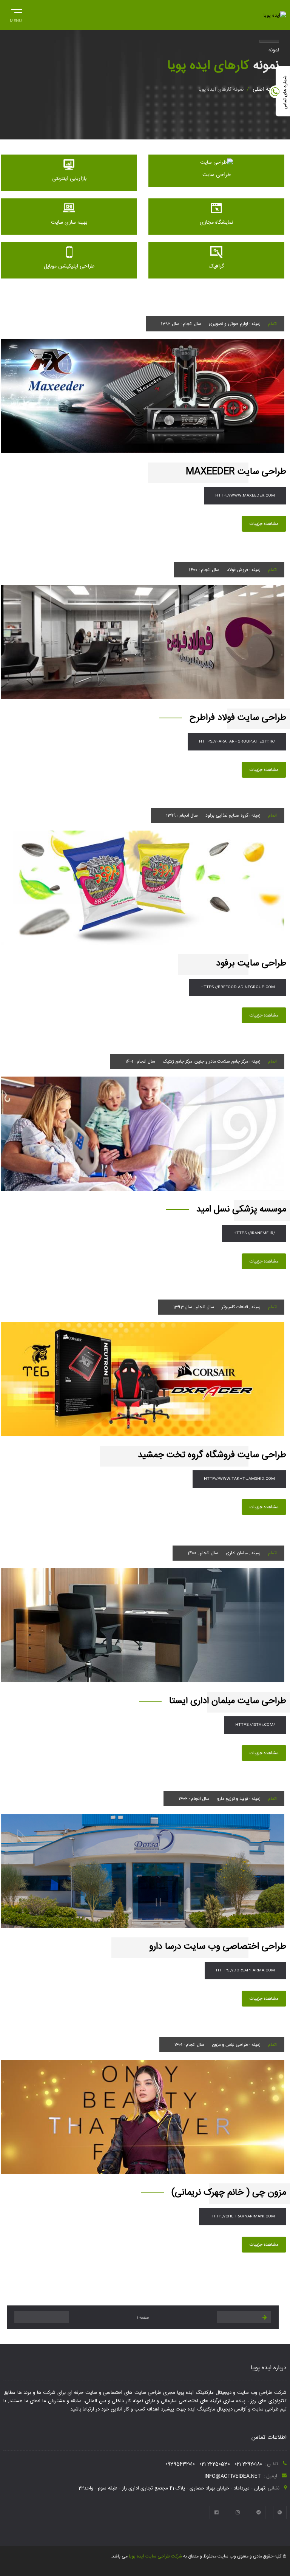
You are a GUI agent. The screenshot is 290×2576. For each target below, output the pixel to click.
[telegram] (259, 2513)
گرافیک (216, 266)
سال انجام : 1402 (194, 1799)
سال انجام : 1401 (140, 1061)
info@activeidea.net (233, 2476)
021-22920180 (248, 2464)
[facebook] (216, 2513)
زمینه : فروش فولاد (244, 570)
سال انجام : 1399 (182, 815)
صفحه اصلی (266, 90)
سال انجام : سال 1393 (194, 1307)
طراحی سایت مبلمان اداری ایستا (228, 1701)
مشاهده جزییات (264, 524)
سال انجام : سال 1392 (181, 324)
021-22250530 (215, 2464)
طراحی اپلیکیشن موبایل (69, 266)
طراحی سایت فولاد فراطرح (238, 718)
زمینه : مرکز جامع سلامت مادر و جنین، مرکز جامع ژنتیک (212, 1061)
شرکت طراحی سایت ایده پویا (155, 2556)
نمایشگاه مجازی (216, 223)
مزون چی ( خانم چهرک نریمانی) (229, 2193)
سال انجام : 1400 (204, 570)
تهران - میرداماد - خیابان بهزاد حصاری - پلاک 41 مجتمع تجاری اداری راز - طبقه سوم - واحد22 (172, 2488)
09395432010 (180, 2464)
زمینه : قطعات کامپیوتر (241, 1307)
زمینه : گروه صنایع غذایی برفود (233, 815)
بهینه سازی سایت (69, 223)
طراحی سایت (217, 175)
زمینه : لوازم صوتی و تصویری (235, 324)
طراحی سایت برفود (251, 964)
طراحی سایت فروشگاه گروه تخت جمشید (212, 1455)
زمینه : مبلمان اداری (243, 1553)
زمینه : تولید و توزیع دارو (239, 1799)
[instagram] (238, 2513)
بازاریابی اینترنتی (69, 179)
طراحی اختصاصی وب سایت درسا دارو (218, 1947)
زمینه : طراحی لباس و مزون (236, 2045)
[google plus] (280, 2513)
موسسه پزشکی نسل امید (241, 1210)
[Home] (275, 15)
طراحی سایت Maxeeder (236, 472)
